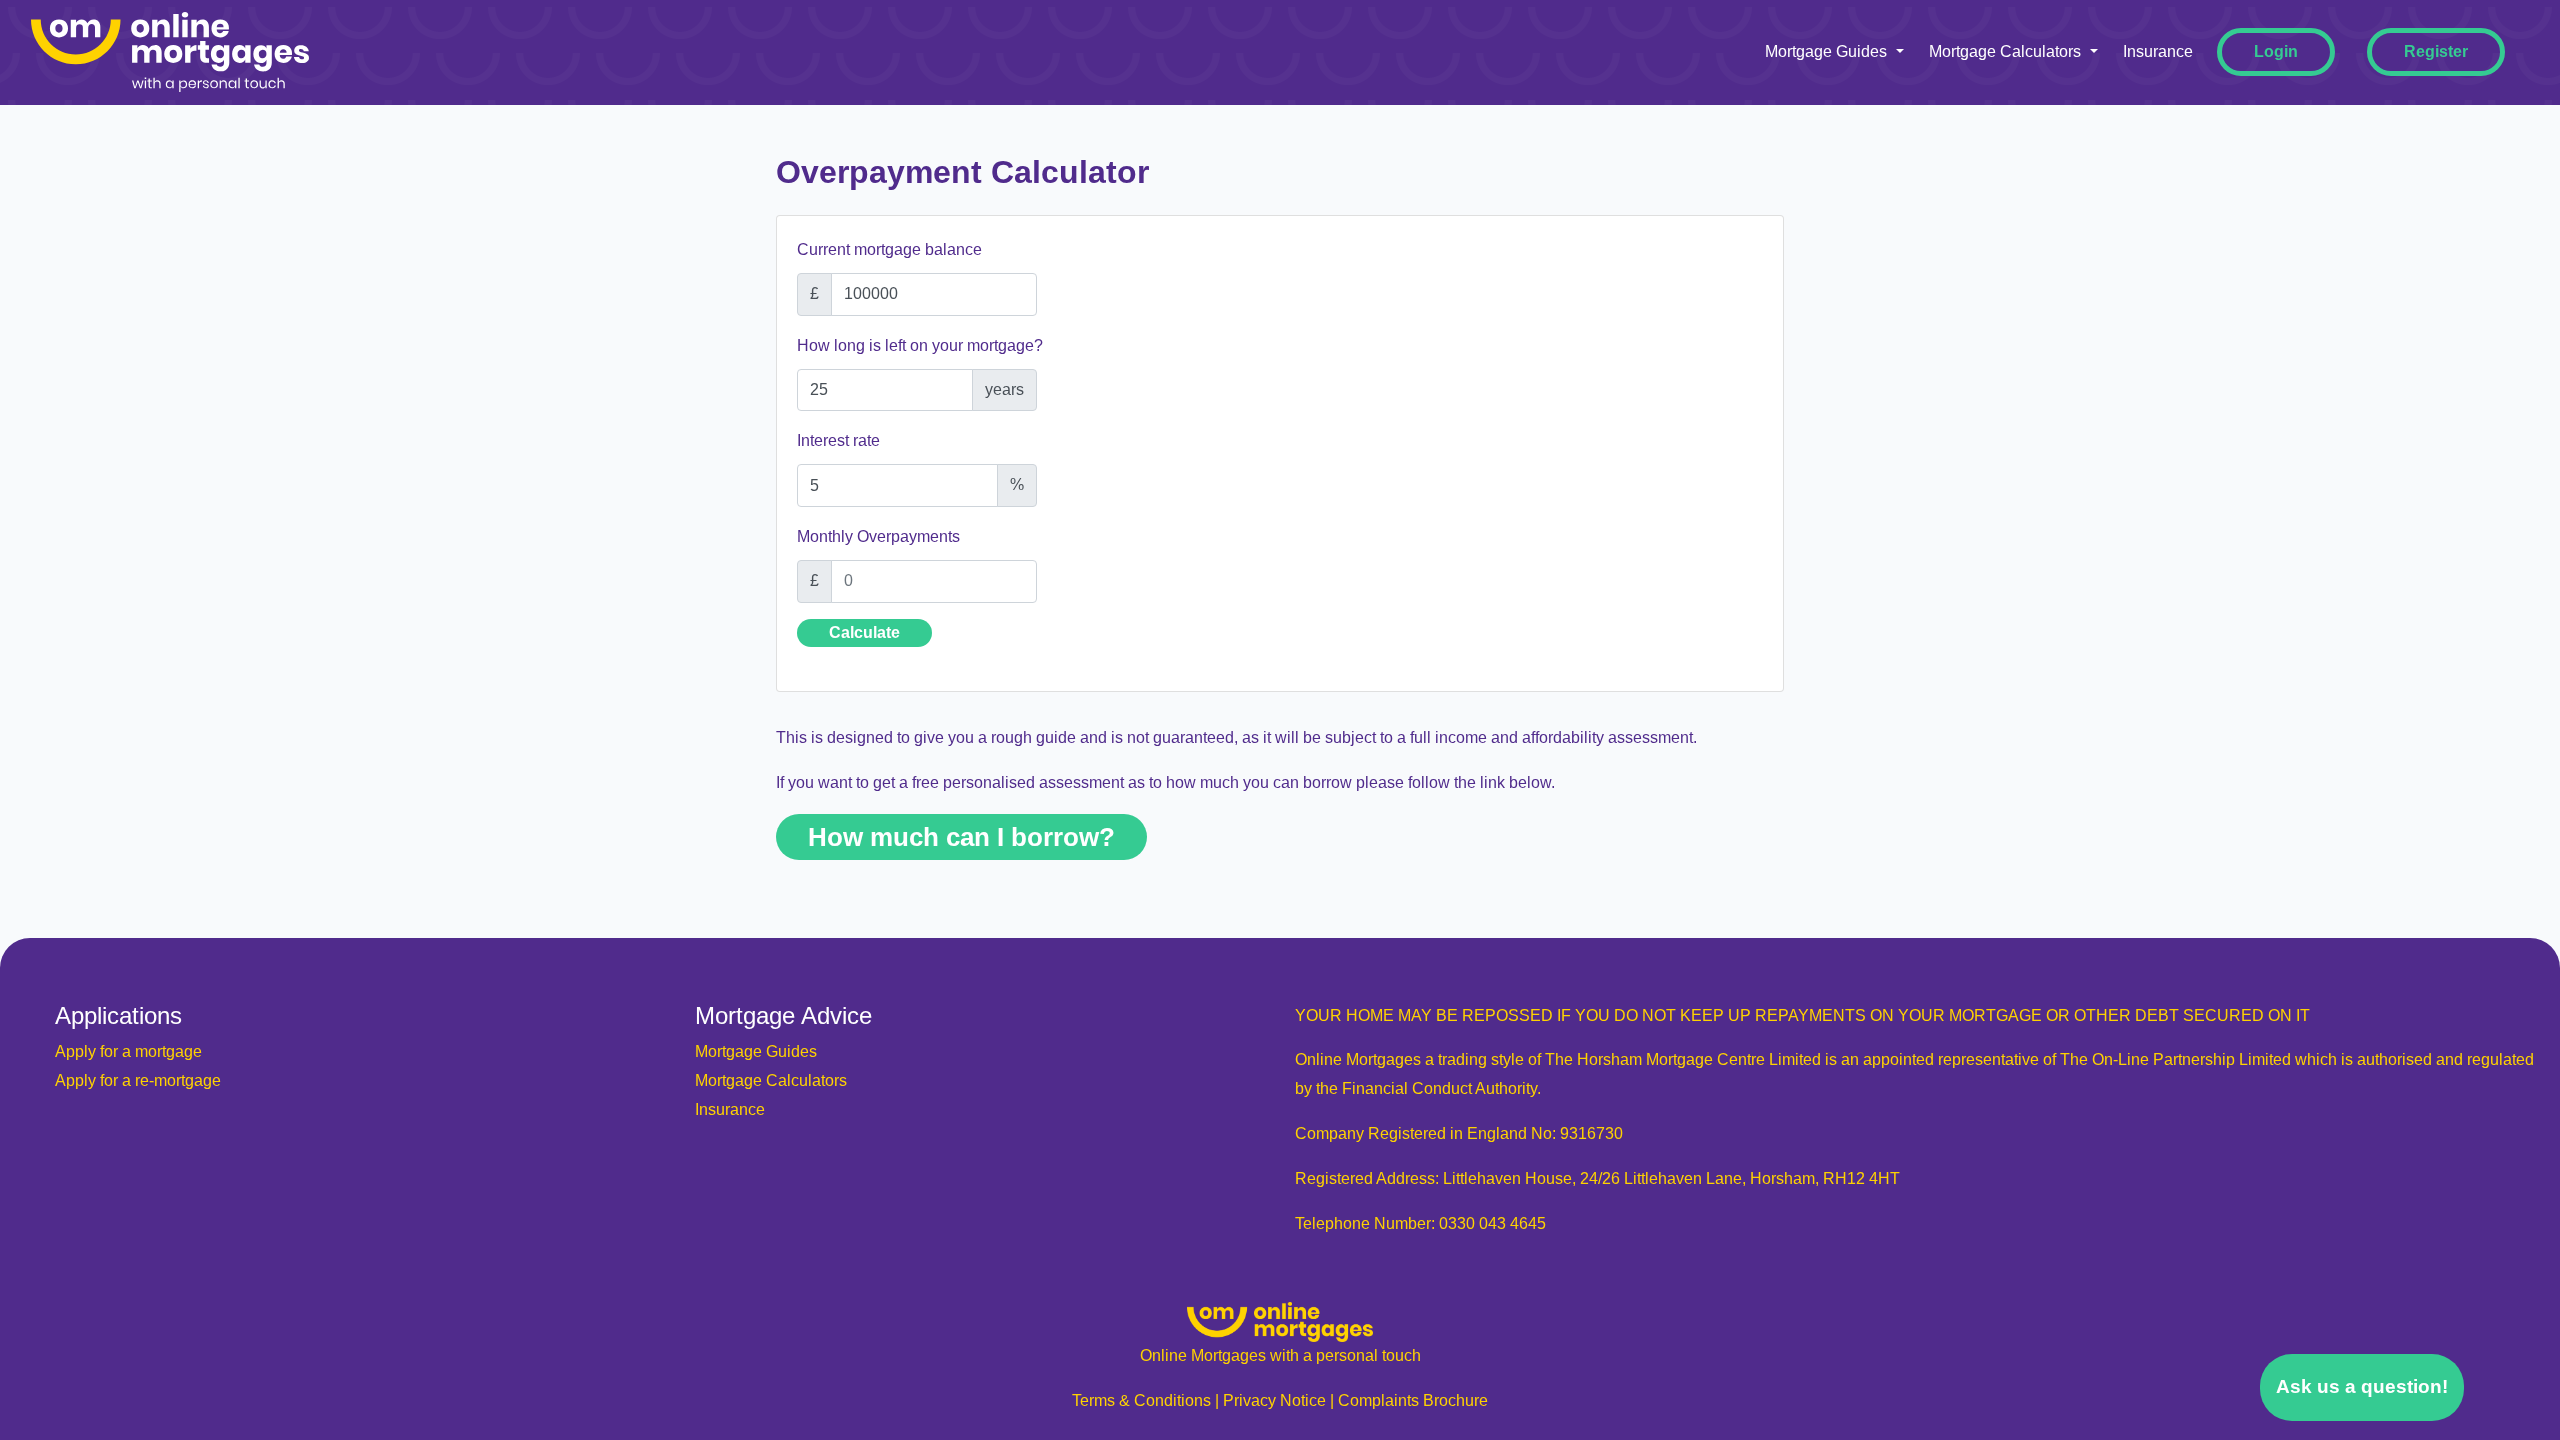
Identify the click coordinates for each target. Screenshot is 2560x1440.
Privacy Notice (1274, 1400)
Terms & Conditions (1141, 1400)
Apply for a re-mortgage (138, 1080)
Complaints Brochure (1413, 1400)
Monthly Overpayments (878, 536)
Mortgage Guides (1826, 51)
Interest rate (838, 440)
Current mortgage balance (889, 249)
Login (2276, 51)
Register (2436, 51)
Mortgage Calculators (2005, 51)
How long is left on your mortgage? (920, 345)
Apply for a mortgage (128, 1051)
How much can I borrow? (961, 837)
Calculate (864, 632)
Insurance (2158, 51)
